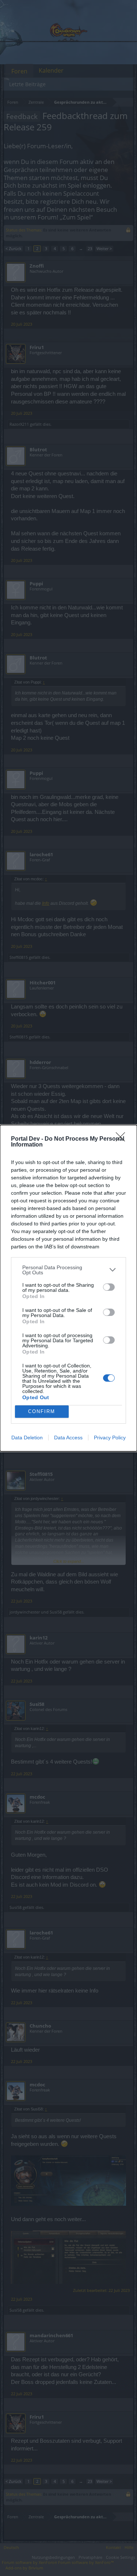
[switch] (109, 1287)
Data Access (68, 1438)
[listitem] (68, 1270)
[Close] (123, 1139)
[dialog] (68, 1288)
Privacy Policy (110, 1438)
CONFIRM (42, 1411)
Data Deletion (27, 1438)
